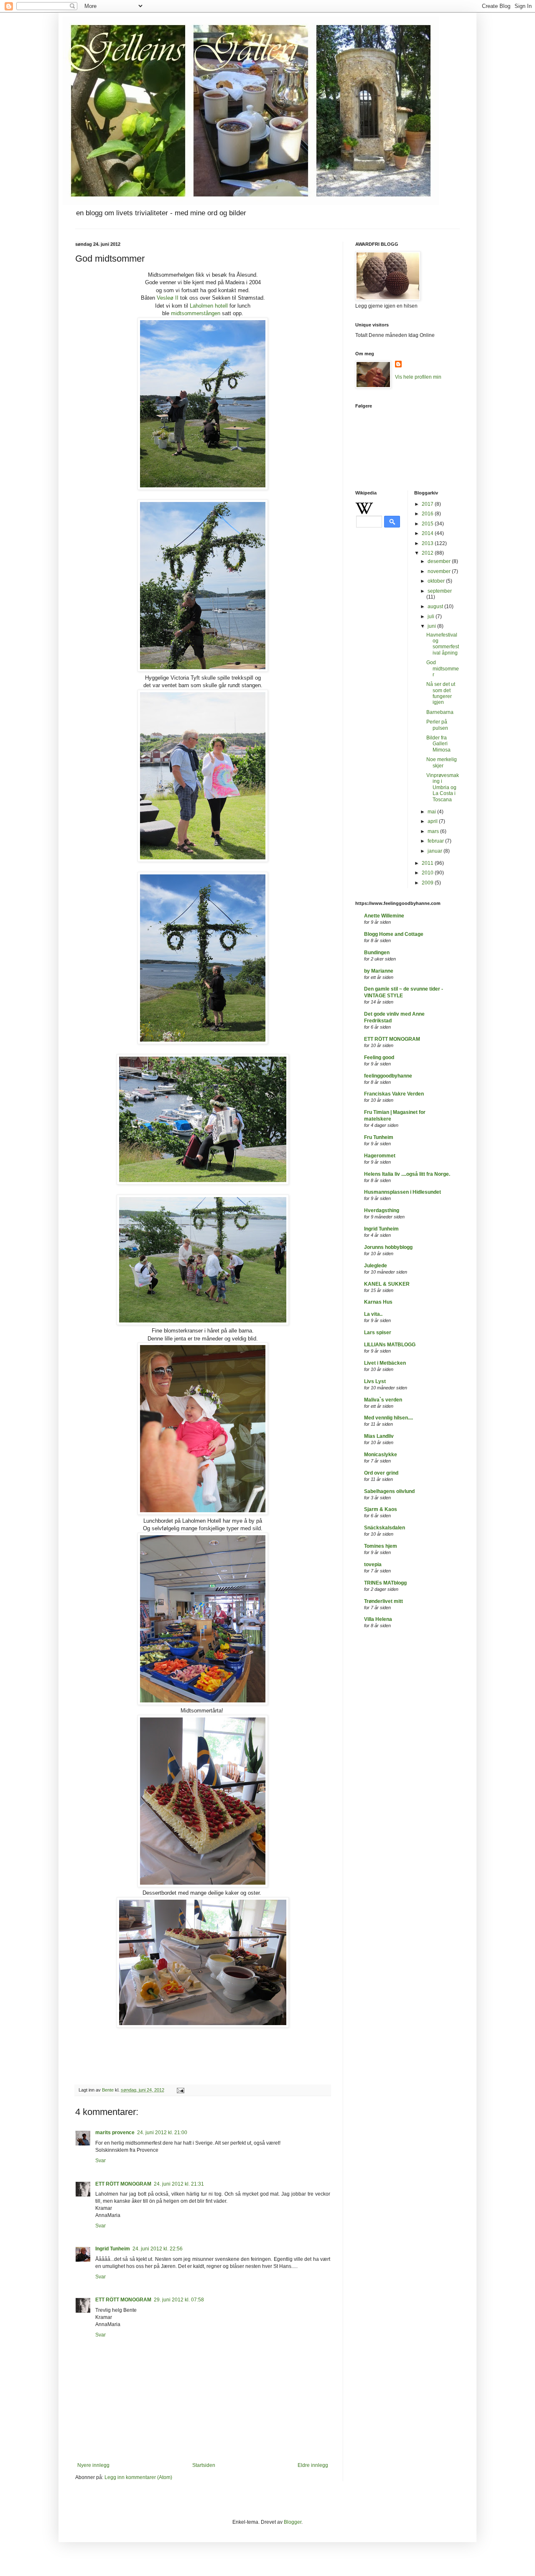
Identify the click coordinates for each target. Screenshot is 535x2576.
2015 (428, 524)
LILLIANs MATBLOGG (390, 1345)
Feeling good (379, 1057)
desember (440, 561)
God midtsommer (443, 669)
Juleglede (376, 1266)
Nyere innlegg (93, 2465)
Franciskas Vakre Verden (394, 1094)
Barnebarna (440, 712)
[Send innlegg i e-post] (180, 2090)
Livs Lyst (375, 1381)
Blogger (293, 2522)
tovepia (373, 1564)
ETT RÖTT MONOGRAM (123, 2184)
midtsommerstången (196, 313)
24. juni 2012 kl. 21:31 (179, 2184)
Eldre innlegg (313, 2465)
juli (432, 617)
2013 (428, 543)
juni (432, 626)
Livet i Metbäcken (385, 1363)
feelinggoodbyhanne (388, 1076)
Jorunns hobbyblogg (388, 1247)
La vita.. (373, 1314)
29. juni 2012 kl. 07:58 (179, 2300)
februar (436, 841)
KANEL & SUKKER (387, 1284)
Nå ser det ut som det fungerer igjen (441, 693)
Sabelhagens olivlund (389, 1491)
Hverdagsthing (382, 1210)
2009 (428, 883)
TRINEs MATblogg (385, 1583)
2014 (428, 533)
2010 (428, 873)
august (436, 606)
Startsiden (204, 2465)
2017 (428, 504)
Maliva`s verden (383, 1400)
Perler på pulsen (437, 725)
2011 (428, 863)
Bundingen (377, 953)
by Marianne (379, 971)
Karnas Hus (378, 1302)
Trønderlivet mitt (383, 1601)
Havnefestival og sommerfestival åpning (443, 644)
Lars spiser (378, 1333)
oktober (437, 581)
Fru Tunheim (379, 1137)
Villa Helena (378, 1619)
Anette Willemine (384, 916)
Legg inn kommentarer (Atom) (138, 2477)
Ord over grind (381, 1473)
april (433, 821)
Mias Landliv (379, 1436)
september (440, 591)
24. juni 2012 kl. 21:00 (162, 2133)
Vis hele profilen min (418, 377)
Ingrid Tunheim (113, 2249)
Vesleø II (168, 298)
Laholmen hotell (210, 306)
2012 (428, 553)
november (440, 571)
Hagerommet (380, 1156)
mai (432, 812)
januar (436, 851)
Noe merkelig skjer (442, 762)
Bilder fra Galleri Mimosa (438, 744)
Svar (101, 2161)
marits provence (115, 2133)
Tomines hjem (381, 1546)
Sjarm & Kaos (381, 1509)
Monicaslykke (381, 1455)
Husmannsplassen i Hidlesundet (403, 1192)
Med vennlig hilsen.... (389, 1418)
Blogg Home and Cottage (394, 934)
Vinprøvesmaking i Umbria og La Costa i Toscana (443, 787)
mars (434, 831)
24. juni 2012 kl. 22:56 (158, 2249)
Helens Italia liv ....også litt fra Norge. (407, 1174)
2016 (428, 514)
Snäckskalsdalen (385, 1528)
